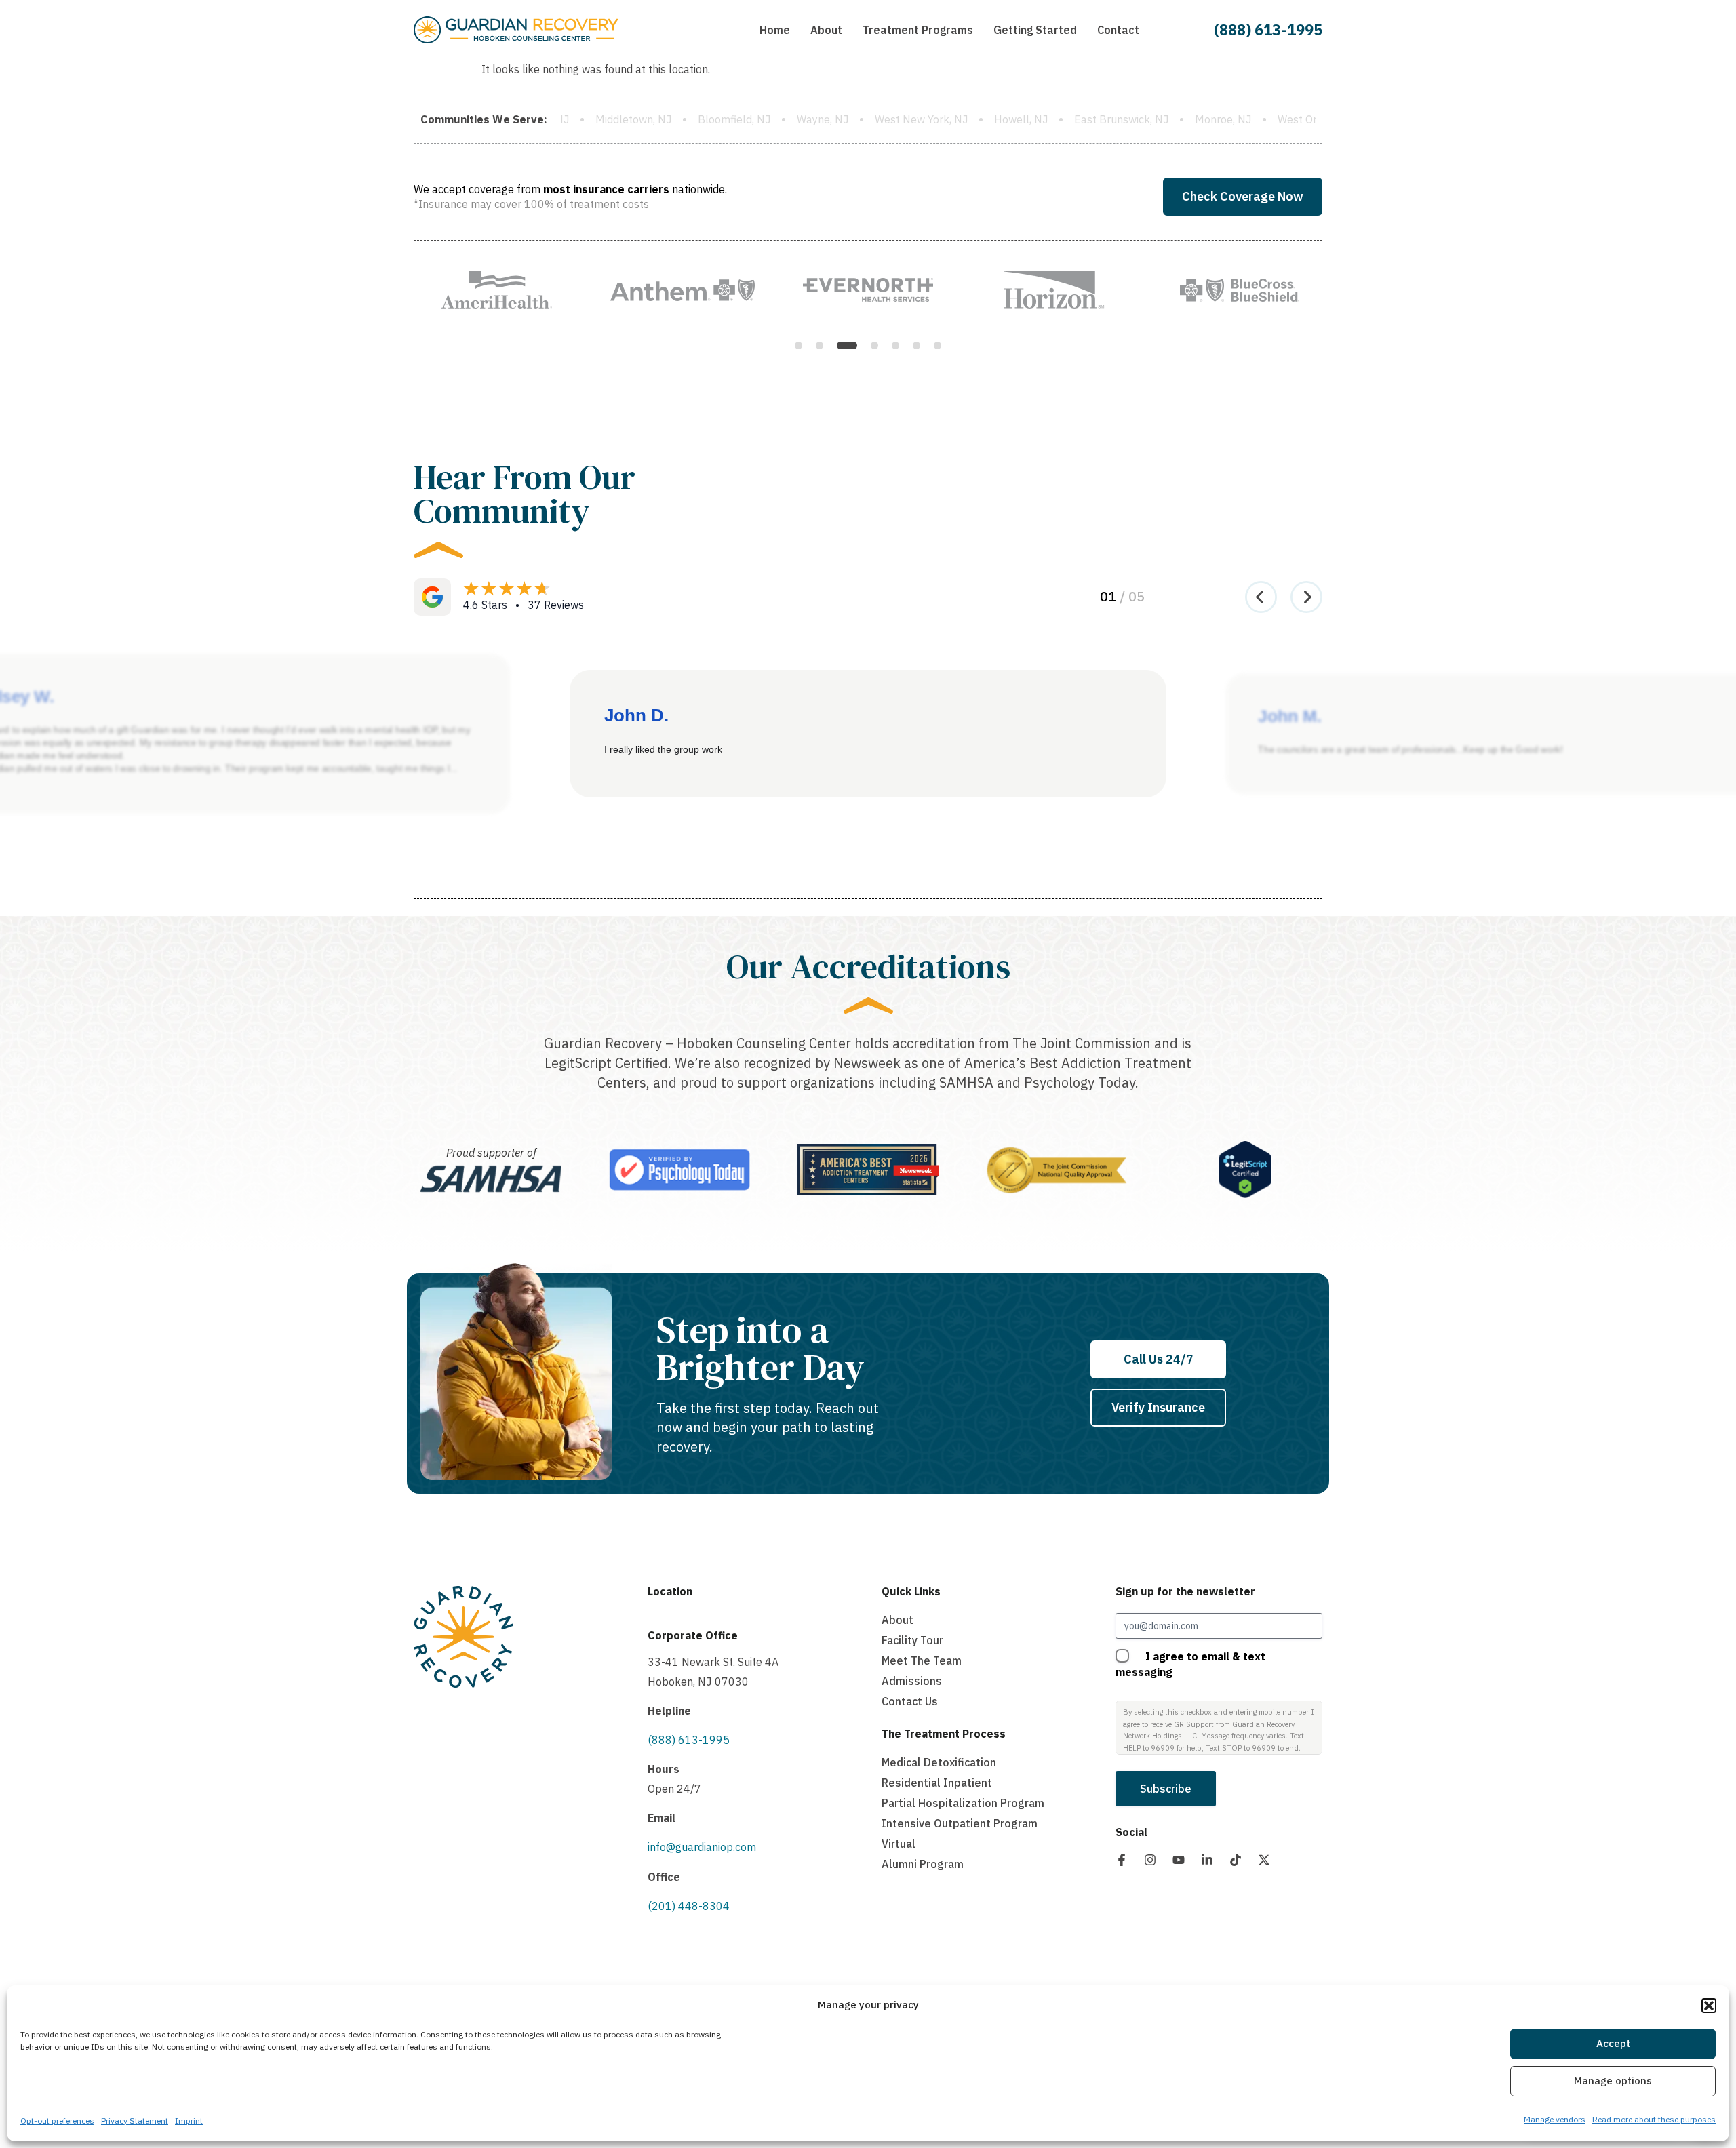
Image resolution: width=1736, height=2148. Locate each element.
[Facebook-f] (1122, 1860)
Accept (1613, 2044)
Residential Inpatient (937, 1783)
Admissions (912, 1681)
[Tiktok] (1236, 1860)
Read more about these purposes (1654, 2119)
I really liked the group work (663, 749)
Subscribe (1166, 1789)
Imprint (189, 2121)
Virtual (899, 1844)
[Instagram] (1150, 1860)
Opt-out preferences (57, 2121)
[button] (1709, 2006)
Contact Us (910, 1701)
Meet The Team (922, 1660)
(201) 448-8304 (689, 1906)
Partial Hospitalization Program (963, 1803)
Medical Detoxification (939, 1762)
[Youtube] (1179, 1860)
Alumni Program (923, 1864)
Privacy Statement (135, 2121)
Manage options (1613, 2081)
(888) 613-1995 (1268, 29)
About (897, 1620)
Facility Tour (912, 1640)
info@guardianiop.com (702, 1847)
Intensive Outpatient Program (960, 1823)
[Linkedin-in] (1207, 1860)
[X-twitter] (1264, 1860)
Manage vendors (1555, 2119)
